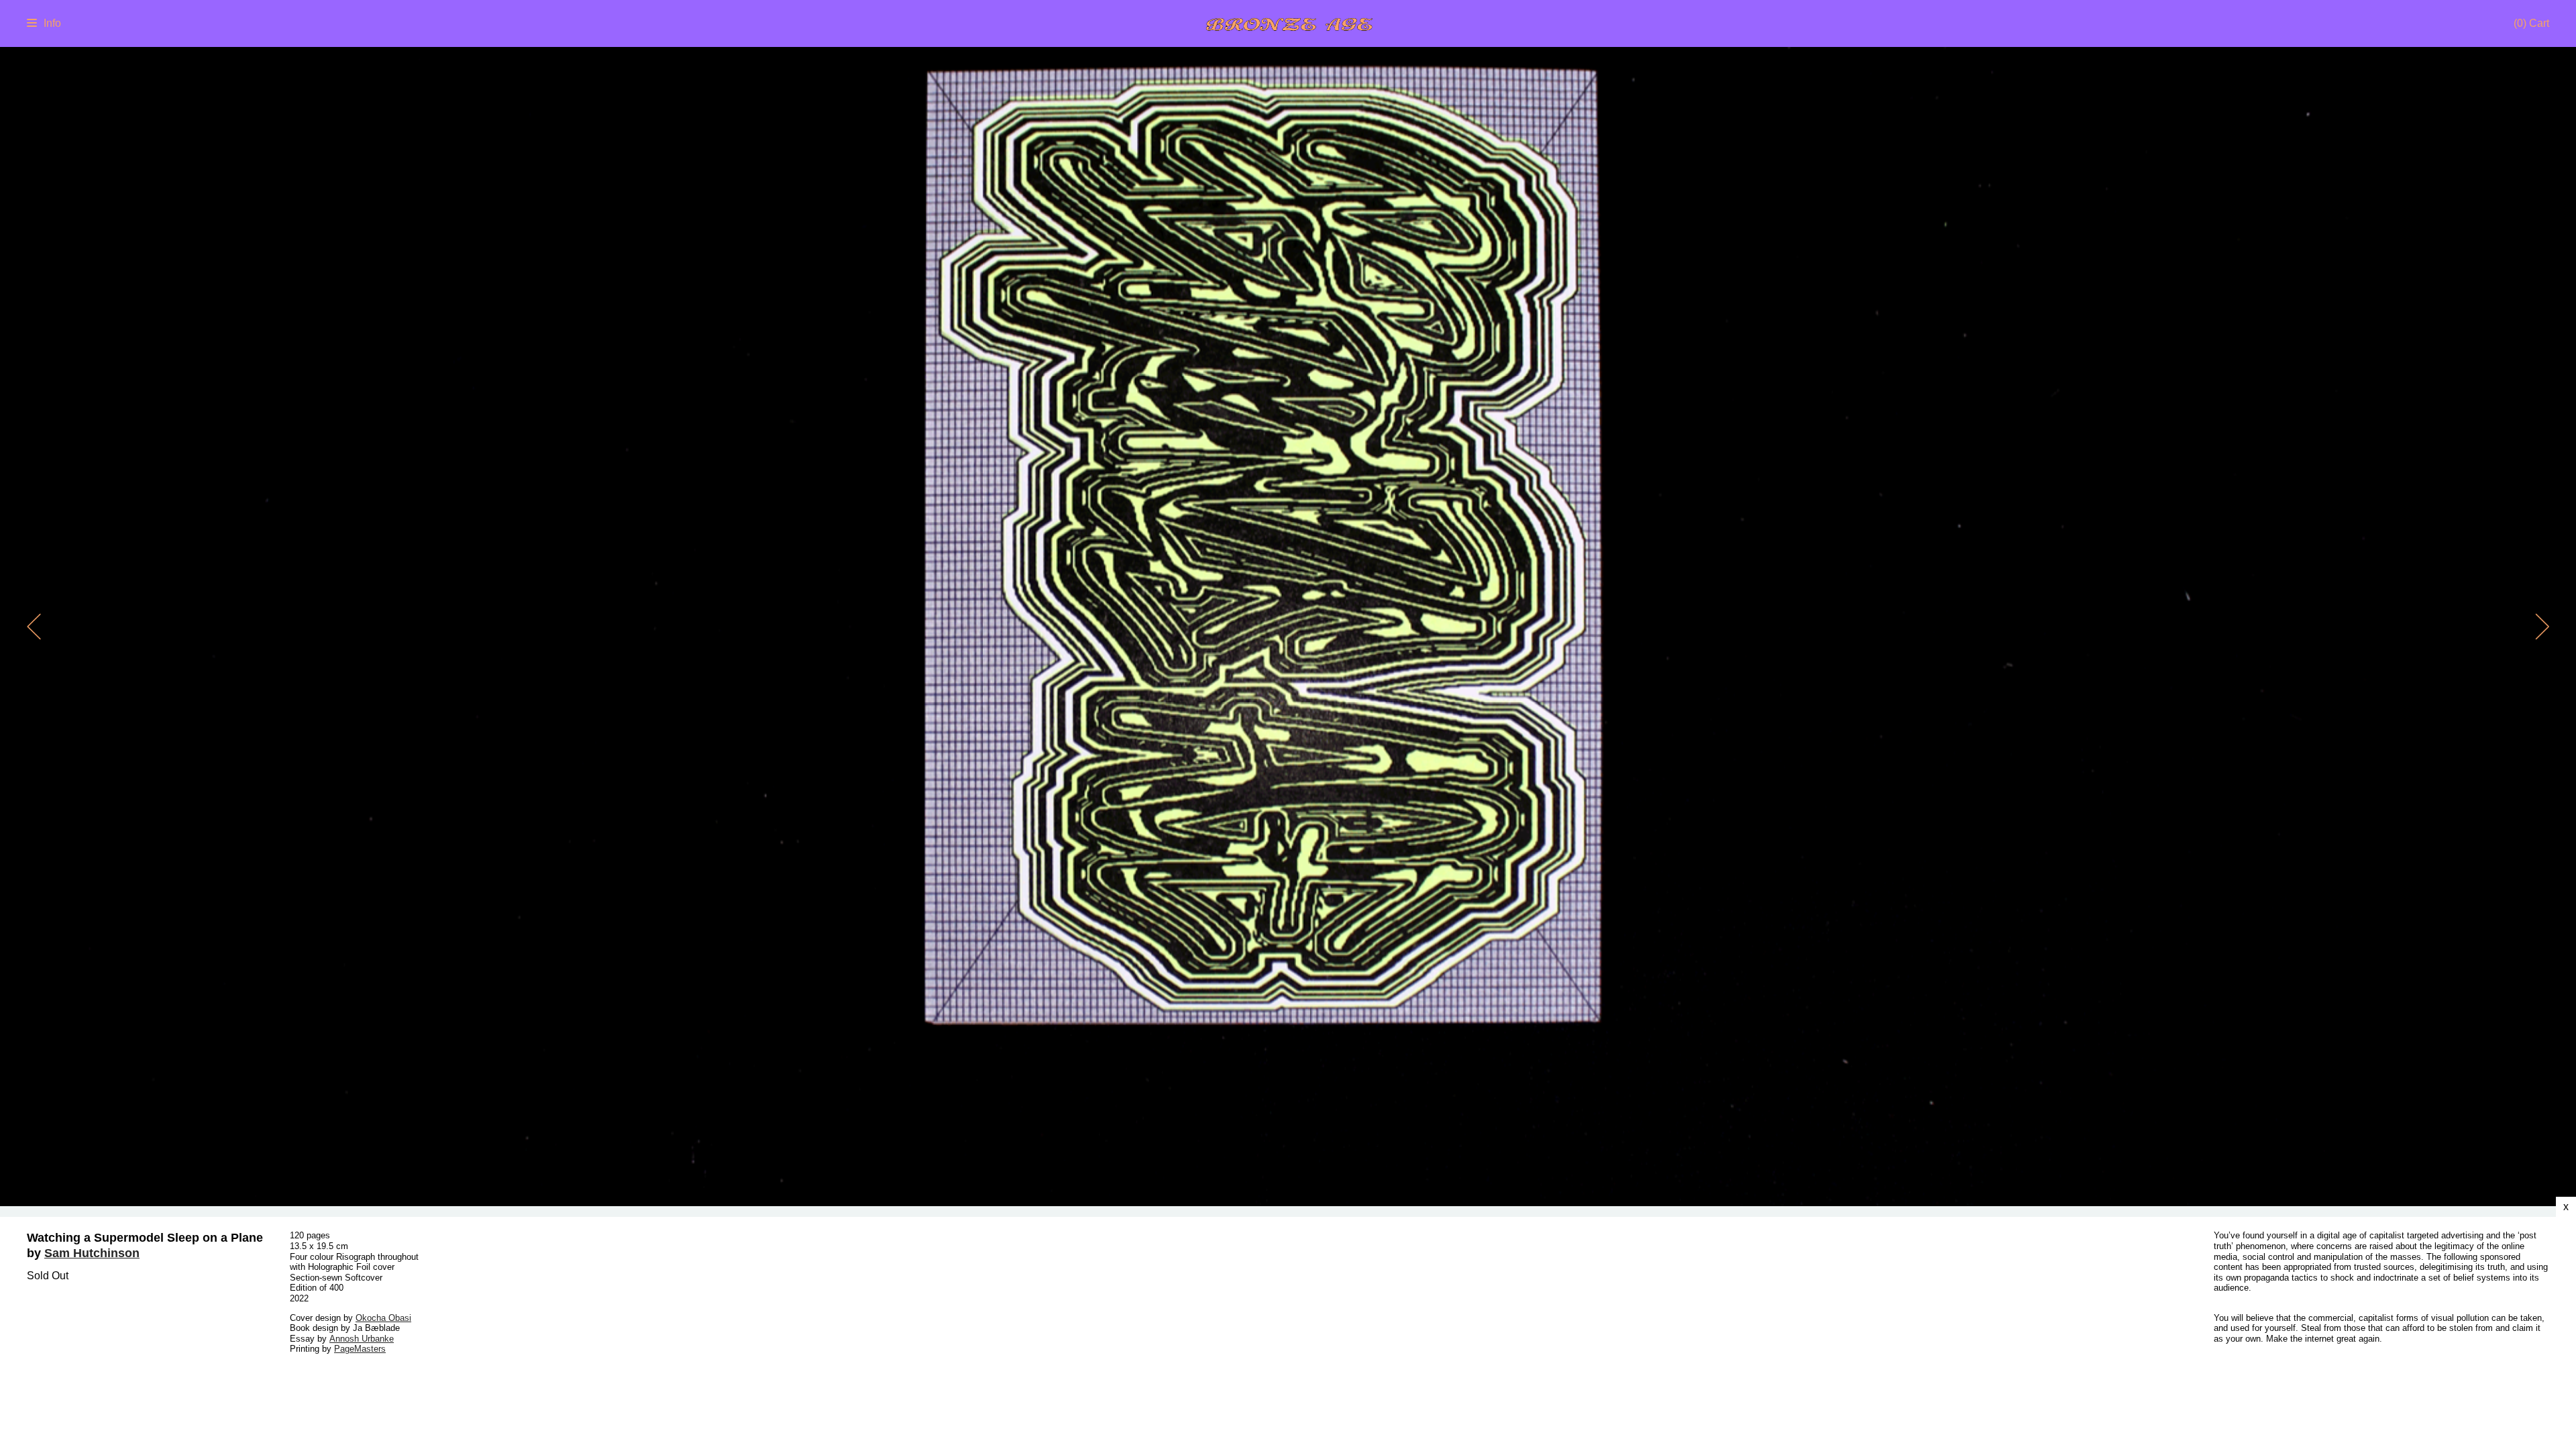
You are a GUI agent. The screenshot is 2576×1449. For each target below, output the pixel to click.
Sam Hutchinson (92, 1253)
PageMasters (360, 1349)
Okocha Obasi (383, 1318)
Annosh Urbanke (362, 1339)
